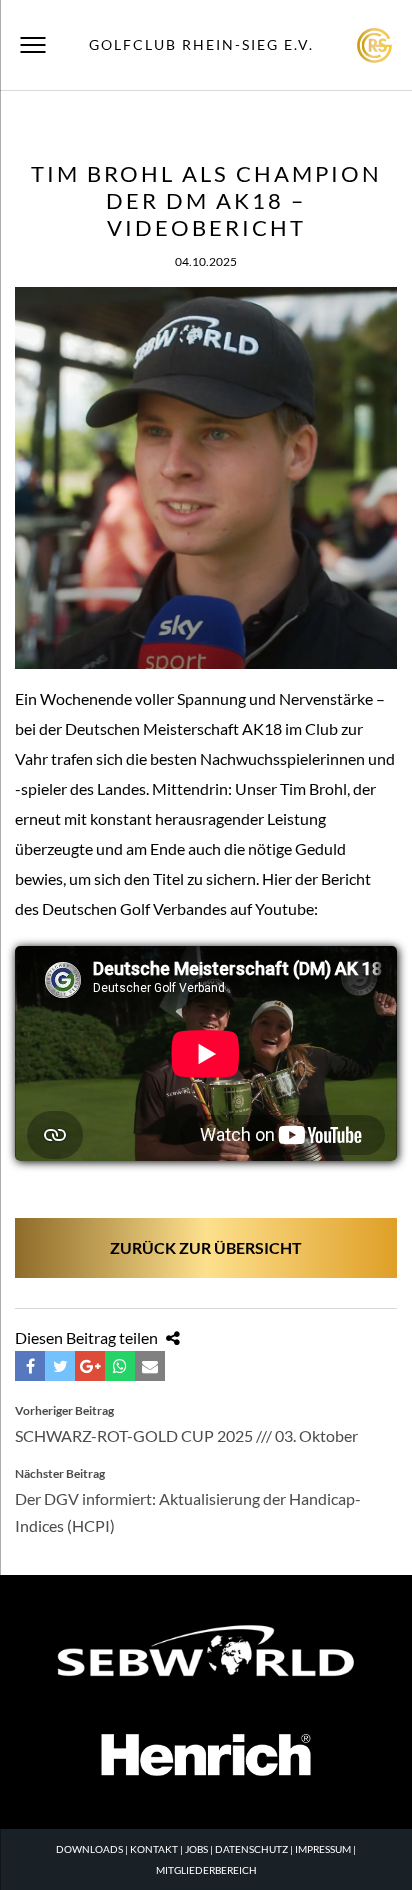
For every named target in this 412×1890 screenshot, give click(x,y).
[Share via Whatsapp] (120, 1366)
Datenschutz (251, 1849)
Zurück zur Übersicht (206, 1247)
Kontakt (154, 1849)
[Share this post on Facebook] (30, 1366)
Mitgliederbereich (206, 1870)
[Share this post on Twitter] (60, 1366)
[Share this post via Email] (150, 1366)
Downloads (89, 1849)
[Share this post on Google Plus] (90, 1366)
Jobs (196, 1849)
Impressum (323, 1849)
